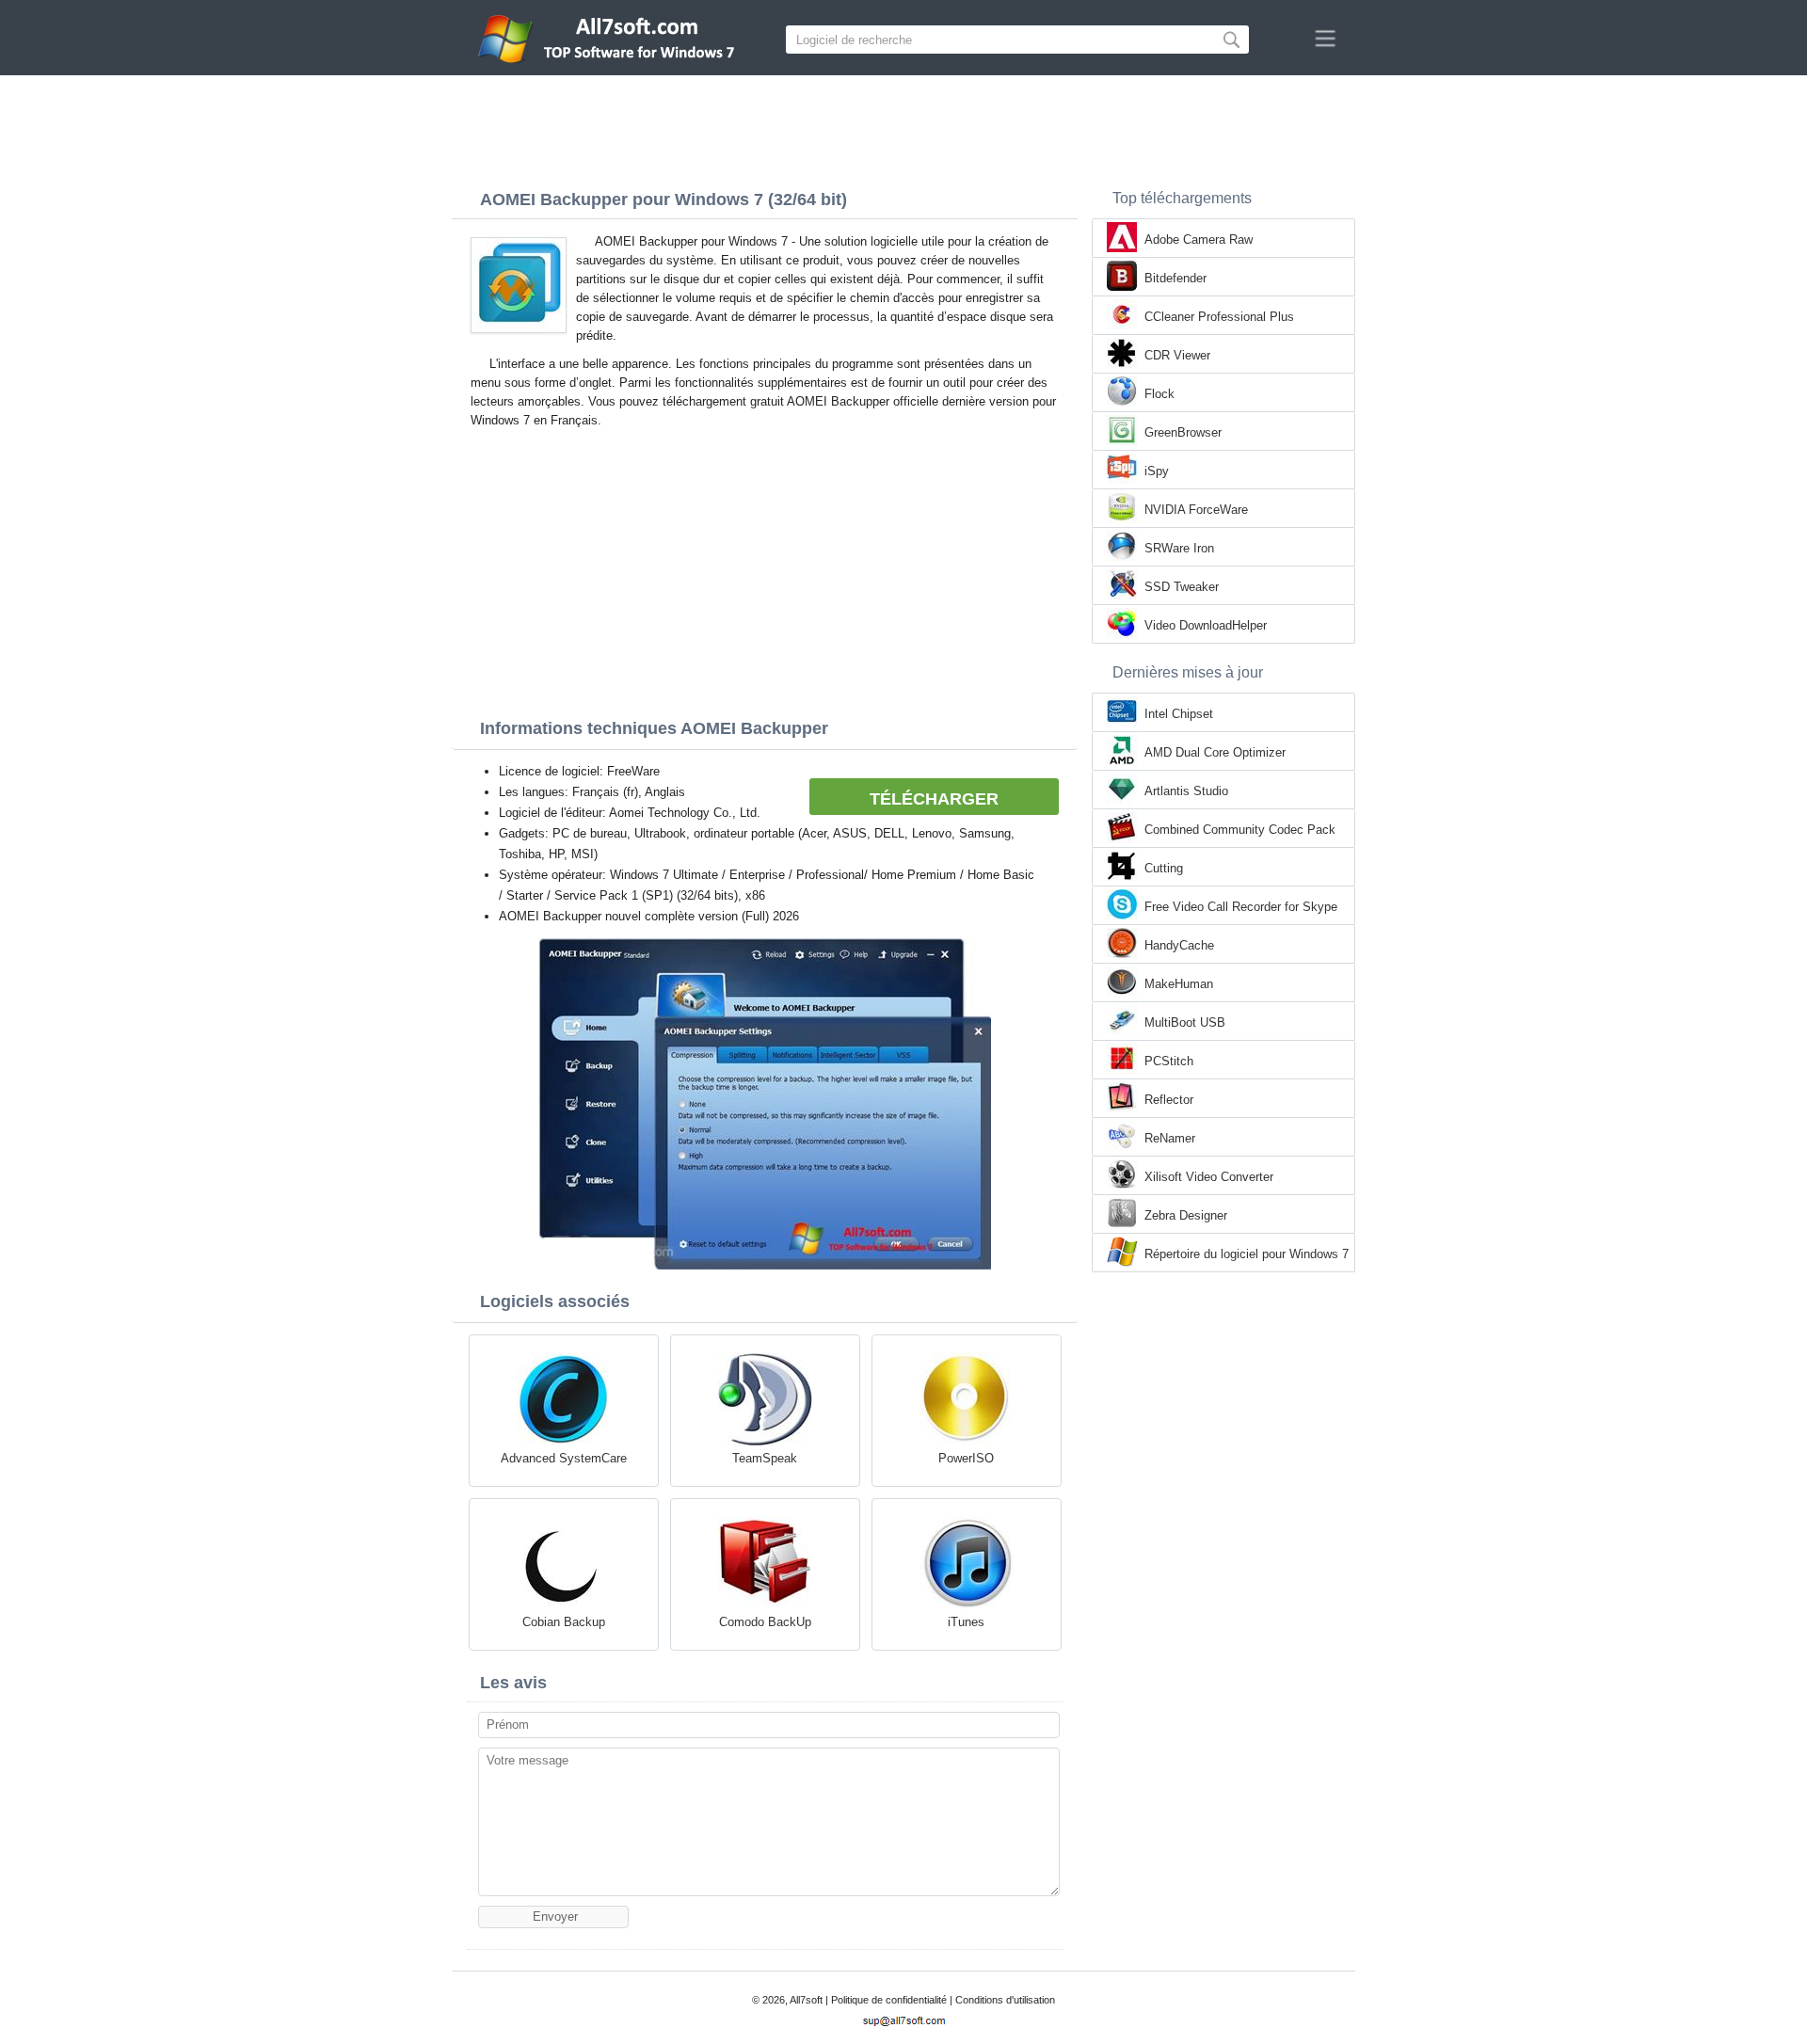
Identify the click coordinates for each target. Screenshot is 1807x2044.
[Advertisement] (903, 127)
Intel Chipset (1179, 714)
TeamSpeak (765, 1458)
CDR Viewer (1177, 355)
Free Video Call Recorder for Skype (1241, 907)
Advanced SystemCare (564, 1458)
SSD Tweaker (1182, 587)
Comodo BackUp (765, 1622)
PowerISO (966, 1458)
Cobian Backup (564, 1622)
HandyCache (1179, 945)
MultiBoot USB (1185, 1022)
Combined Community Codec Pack (1240, 830)
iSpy (1157, 471)
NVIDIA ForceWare (1196, 510)
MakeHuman (1179, 984)
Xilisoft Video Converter (1209, 1177)
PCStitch (1169, 1061)
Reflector (1169, 1100)
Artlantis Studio (1186, 791)
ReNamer (1170, 1138)
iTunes (966, 1622)
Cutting (1164, 868)
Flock (1159, 394)
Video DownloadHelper (1206, 625)
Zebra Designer (1186, 1215)
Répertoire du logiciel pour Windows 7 (1247, 1254)
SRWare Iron (1179, 548)
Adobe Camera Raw (1199, 240)
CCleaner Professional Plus (1219, 317)
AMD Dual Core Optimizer (1215, 752)
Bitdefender (1175, 278)
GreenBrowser (1183, 432)
